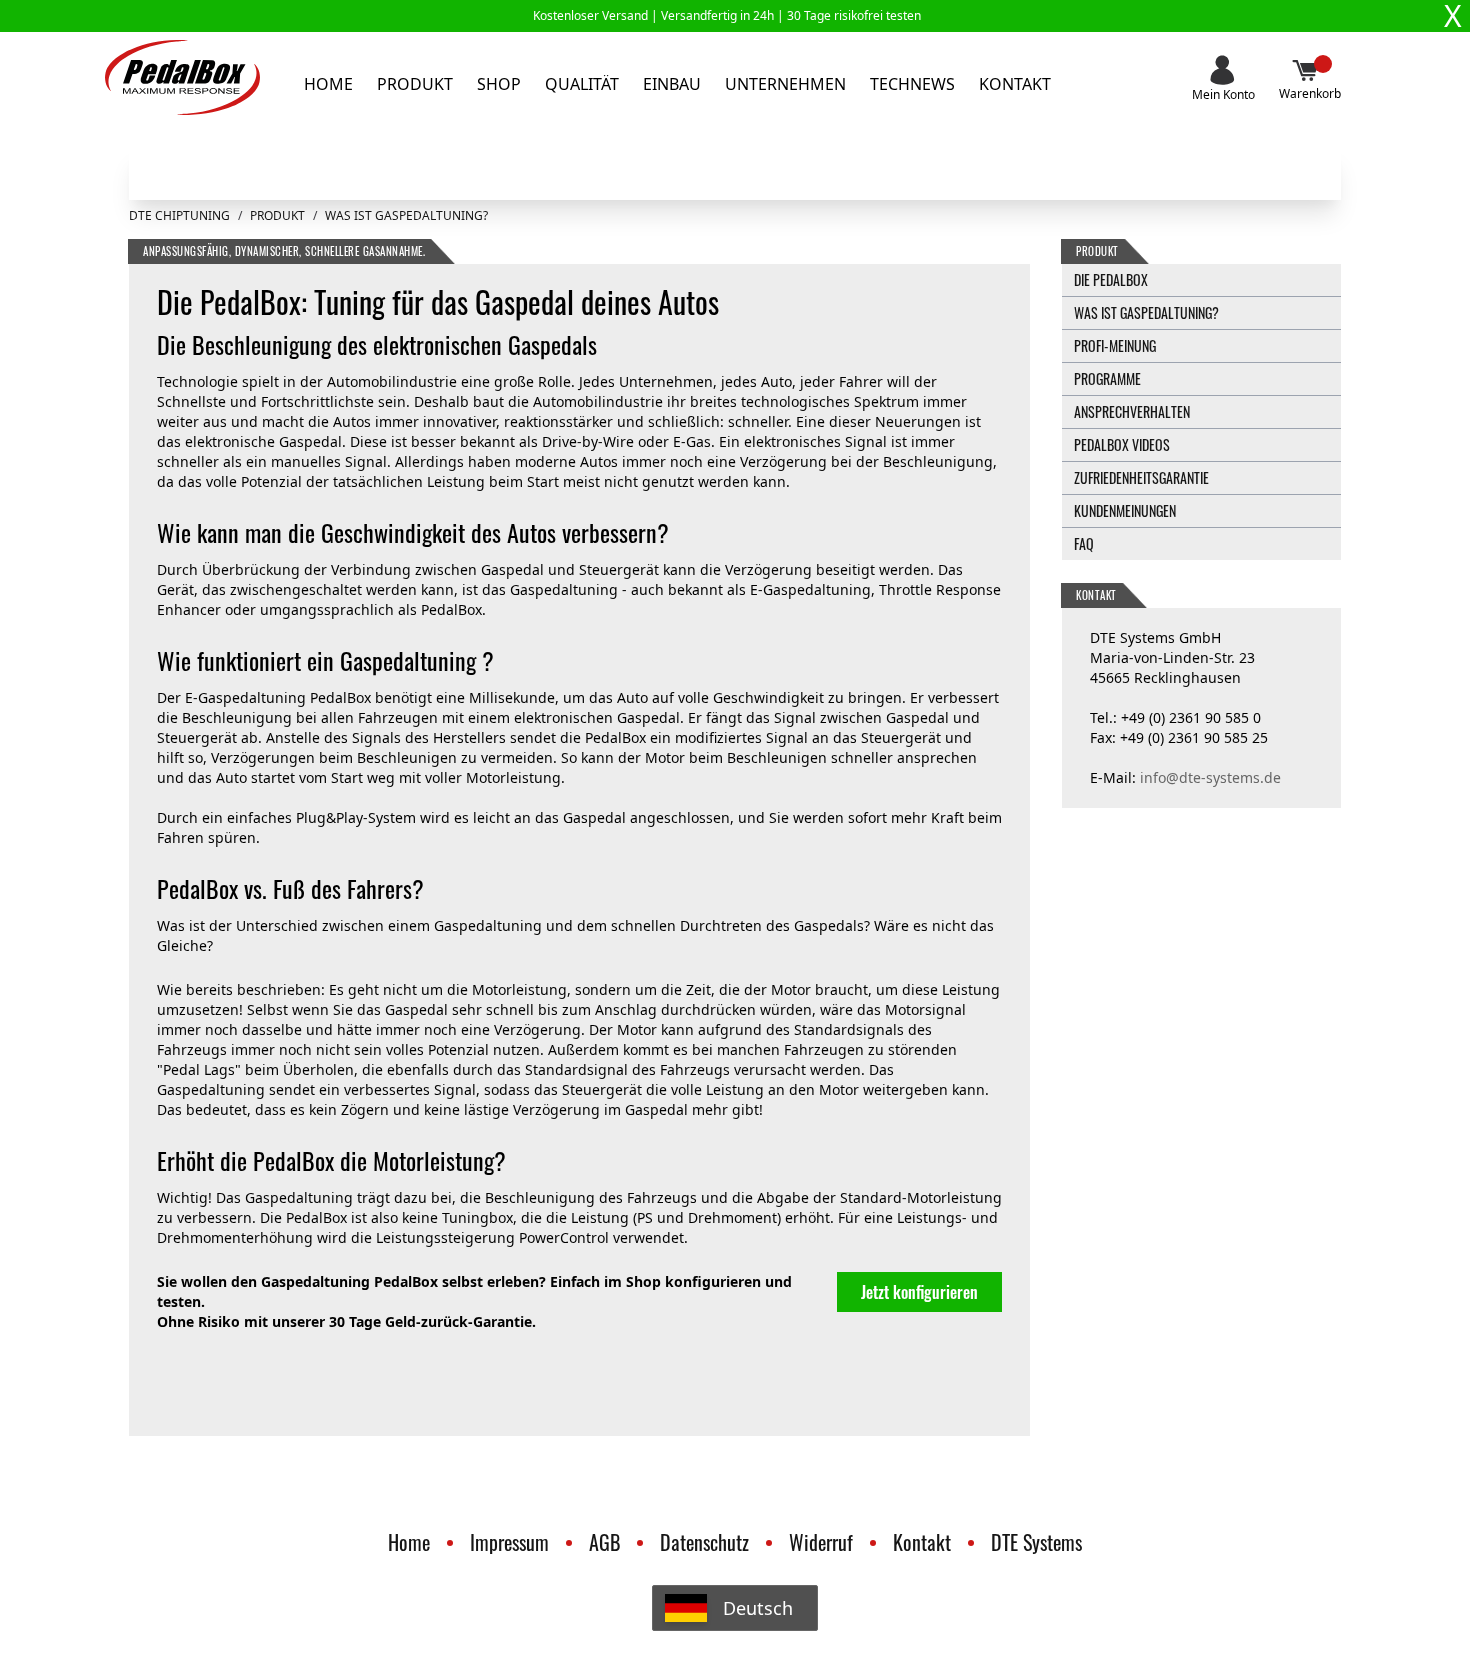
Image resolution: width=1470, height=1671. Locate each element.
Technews (912, 84)
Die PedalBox (1111, 279)
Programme (1107, 378)
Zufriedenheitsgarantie (1141, 477)
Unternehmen (785, 84)
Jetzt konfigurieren (919, 1292)
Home (328, 84)
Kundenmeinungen (1125, 510)
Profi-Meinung (1115, 345)
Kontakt (1015, 84)
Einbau (672, 84)
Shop (499, 84)
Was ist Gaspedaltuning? (1146, 312)
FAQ (1084, 543)
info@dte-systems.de (1210, 777)
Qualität (582, 84)
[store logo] (182, 77)
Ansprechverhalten (1132, 411)
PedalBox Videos (1122, 444)
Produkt (415, 84)
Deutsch (758, 1608)
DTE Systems (1036, 1542)
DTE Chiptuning (179, 216)
